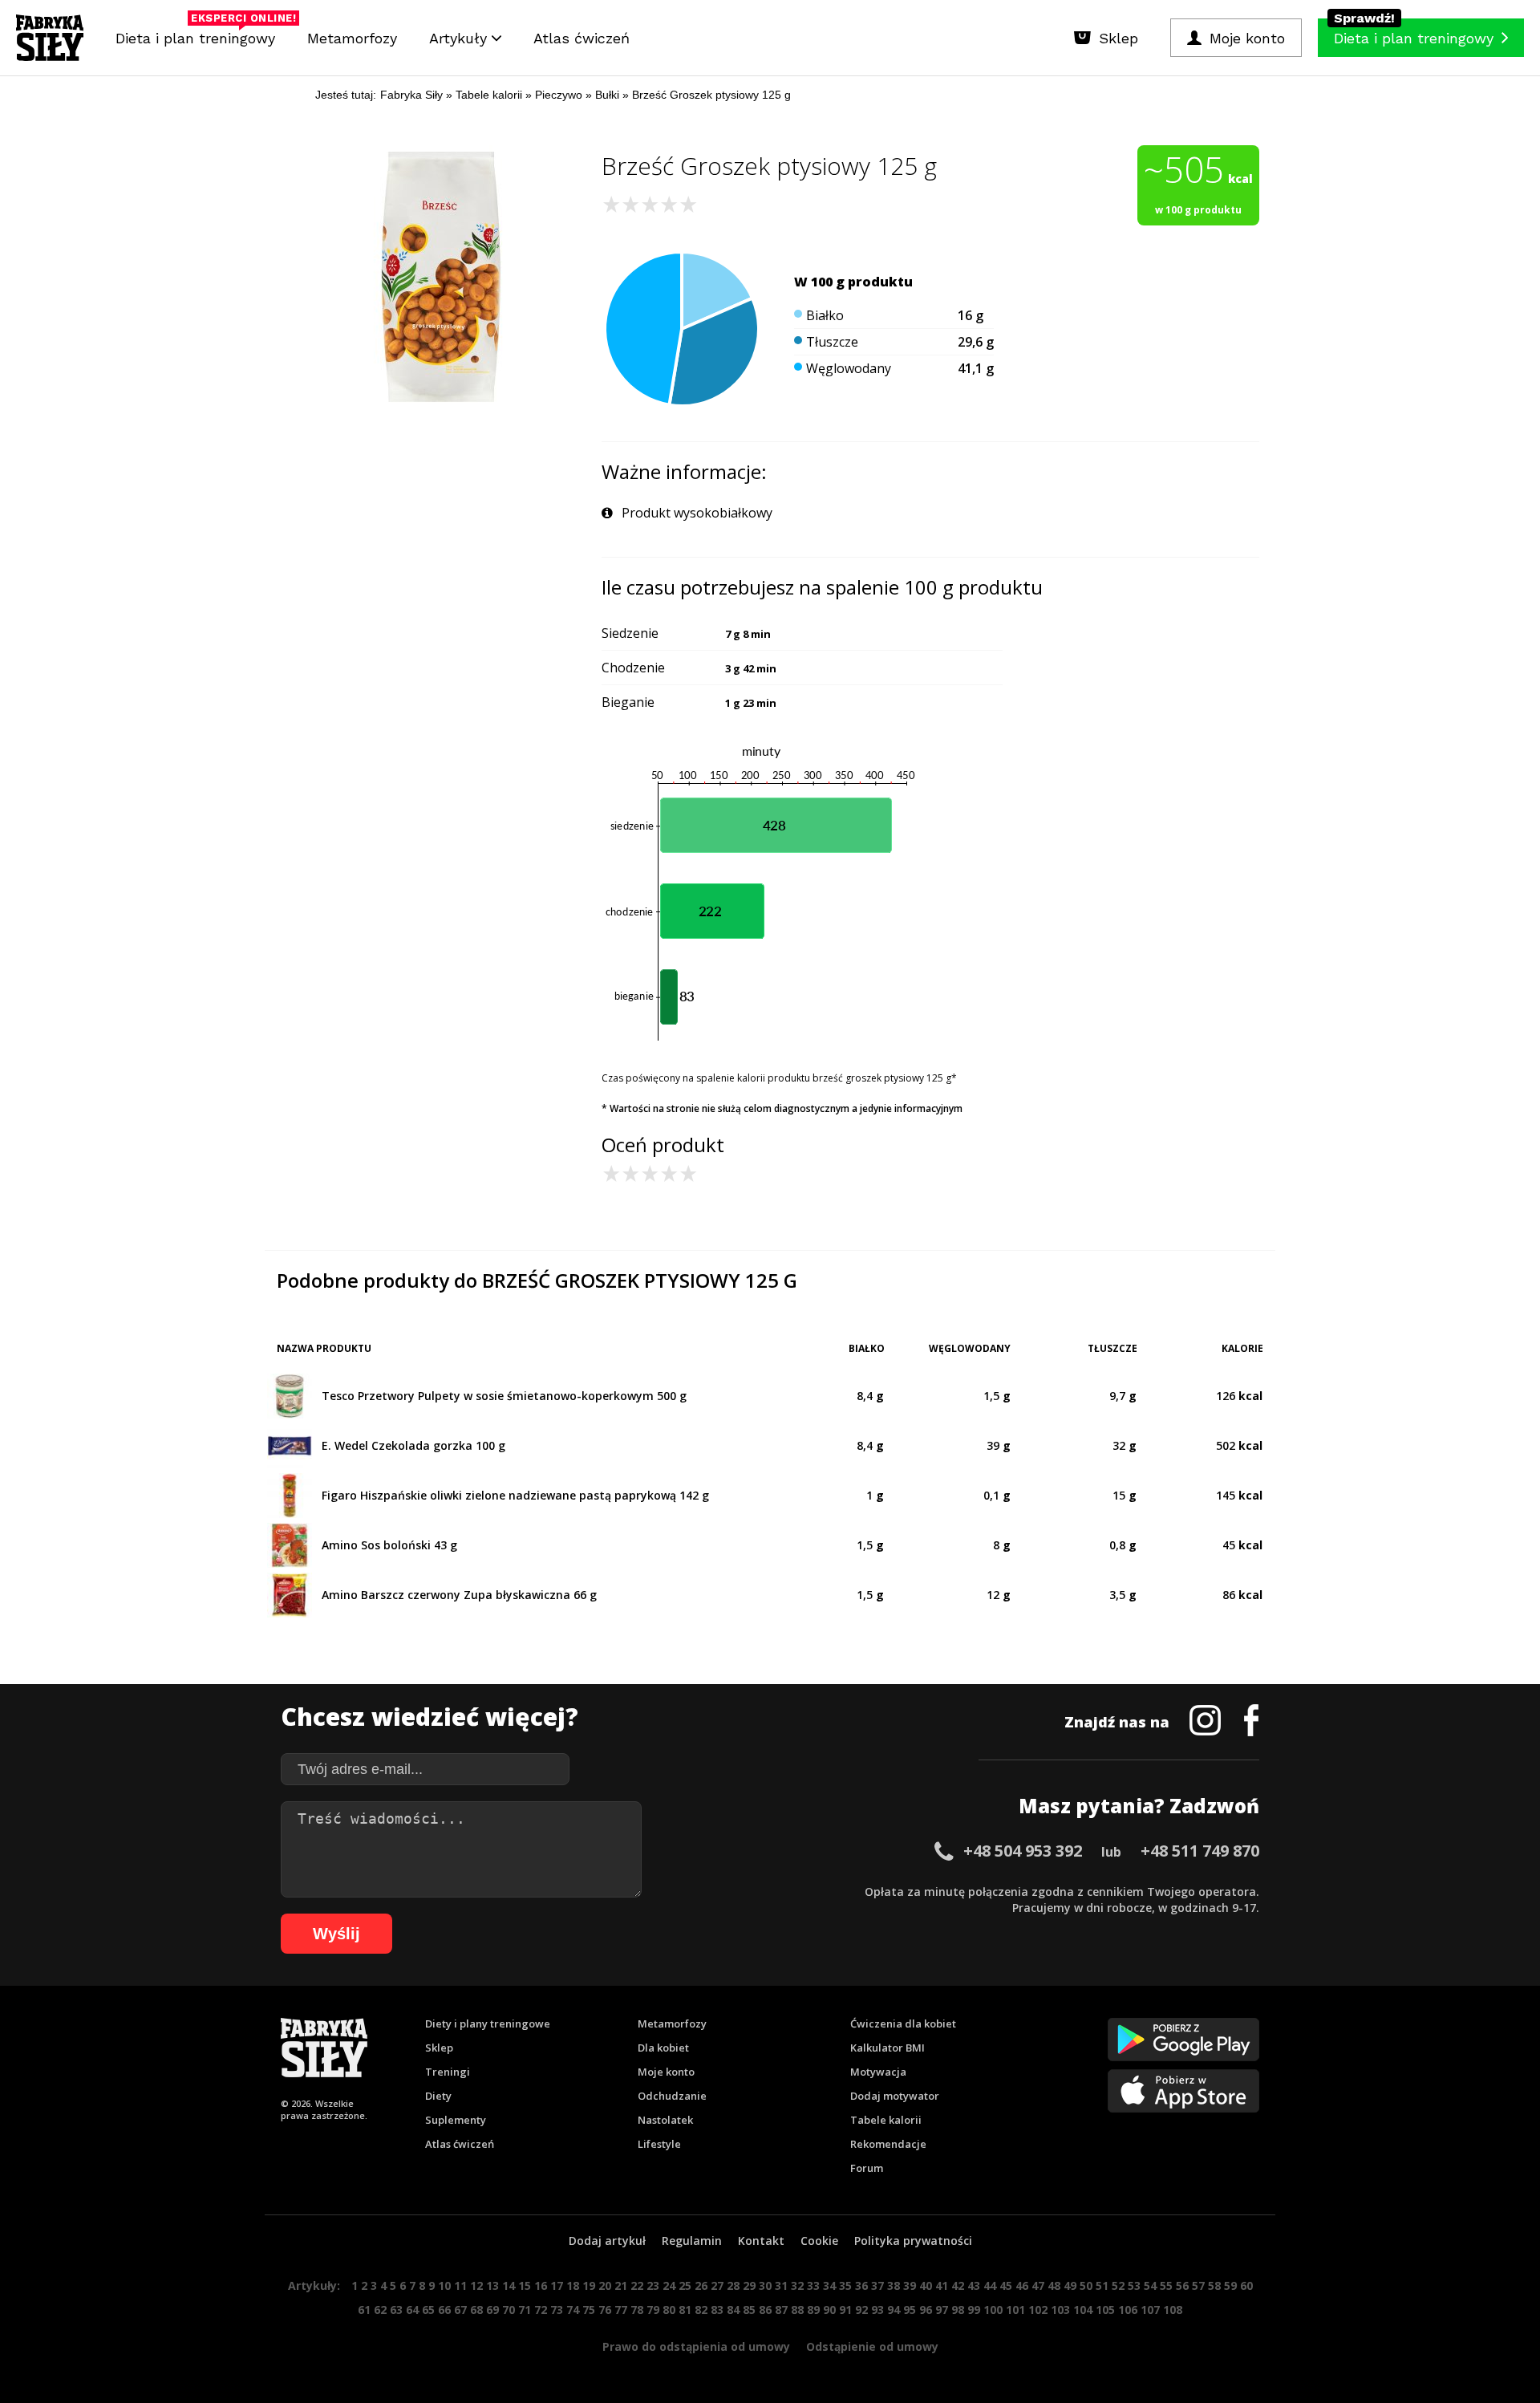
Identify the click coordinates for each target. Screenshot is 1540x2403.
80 (669, 2310)
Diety (438, 2096)
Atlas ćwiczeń (582, 38)
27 (717, 2285)
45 (1006, 2285)
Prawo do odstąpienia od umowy (696, 2346)
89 (813, 2310)
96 (926, 2310)
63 (396, 2310)
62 (380, 2310)
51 (1102, 2285)
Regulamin (692, 2241)
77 (621, 2310)
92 (861, 2310)
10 (444, 2285)
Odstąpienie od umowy (872, 2346)
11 (460, 2285)
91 (845, 2310)
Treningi (448, 2072)
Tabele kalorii (886, 2120)
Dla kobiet (663, 2048)
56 (1182, 2285)
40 (926, 2285)
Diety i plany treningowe (488, 2023)
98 (958, 2310)
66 (444, 2310)
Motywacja (878, 2072)
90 (829, 2310)
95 (910, 2310)
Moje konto (666, 2072)
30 (765, 2285)
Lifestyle (659, 2144)
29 (749, 2285)
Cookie (819, 2241)
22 (637, 2285)
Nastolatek (665, 2120)
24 (669, 2285)
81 (685, 2310)
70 (509, 2310)
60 (1246, 2285)
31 (781, 2285)
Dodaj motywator (895, 2096)
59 (1230, 2285)
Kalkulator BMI (888, 2048)
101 (1015, 2310)
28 (733, 2285)
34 (829, 2285)
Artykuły (460, 38)
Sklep (439, 2048)
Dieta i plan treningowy (199, 34)
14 (509, 2285)
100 (993, 2310)
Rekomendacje (888, 2144)
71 (525, 2310)
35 (845, 2285)
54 (1150, 2285)
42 (958, 2285)
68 (476, 2310)
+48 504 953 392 (1023, 1851)
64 (412, 2310)
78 (637, 2310)
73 (557, 2310)
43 (974, 2285)
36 (861, 2285)
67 (460, 2310)
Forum (867, 2168)
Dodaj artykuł (607, 2241)
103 (1060, 2310)
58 (1214, 2285)
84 (733, 2310)
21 (621, 2285)
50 (1086, 2285)
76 (605, 2310)
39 (910, 2285)
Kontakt (761, 2241)
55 (1166, 2285)
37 (877, 2285)
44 (990, 2285)
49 (1070, 2285)
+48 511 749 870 (1200, 1851)
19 (589, 2285)
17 (557, 2285)
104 (1083, 2310)
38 (894, 2285)
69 (492, 2310)
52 (1118, 2285)
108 (1173, 2310)
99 (974, 2310)
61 (364, 2310)
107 (1150, 2310)
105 (1105, 2310)
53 (1134, 2285)
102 (1038, 2310)
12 (476, 2285)
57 (1198, 2285)
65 (428, 2310)
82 (701, 2310)
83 (717, 2310)
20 (605, 2285)
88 (797, 2310)
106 (1128, 2310)
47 (1038, 2285)
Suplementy (456, 2120)
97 (942, 2310)
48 (1054, 2285)
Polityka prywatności (913, 2241)
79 (653, 2310)
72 (541, 2310)
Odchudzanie (672, 2096)
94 (894, 2310)
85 (749, 2310)
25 (685, 2285)
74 (573, 2310)
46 (1022, 2285)
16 (541, 2285)
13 (492, 2285)
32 (797, 2285)
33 (813, 2285)
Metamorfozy (352, 38)
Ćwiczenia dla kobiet (903, 2023)
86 (765, 2310)
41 (942, 2285)
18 (573, 2285)
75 (589, 2310)
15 (525, 2285)
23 (653, 2285)
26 (701, 2285)
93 (877, 2310)
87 (781, 2310)
